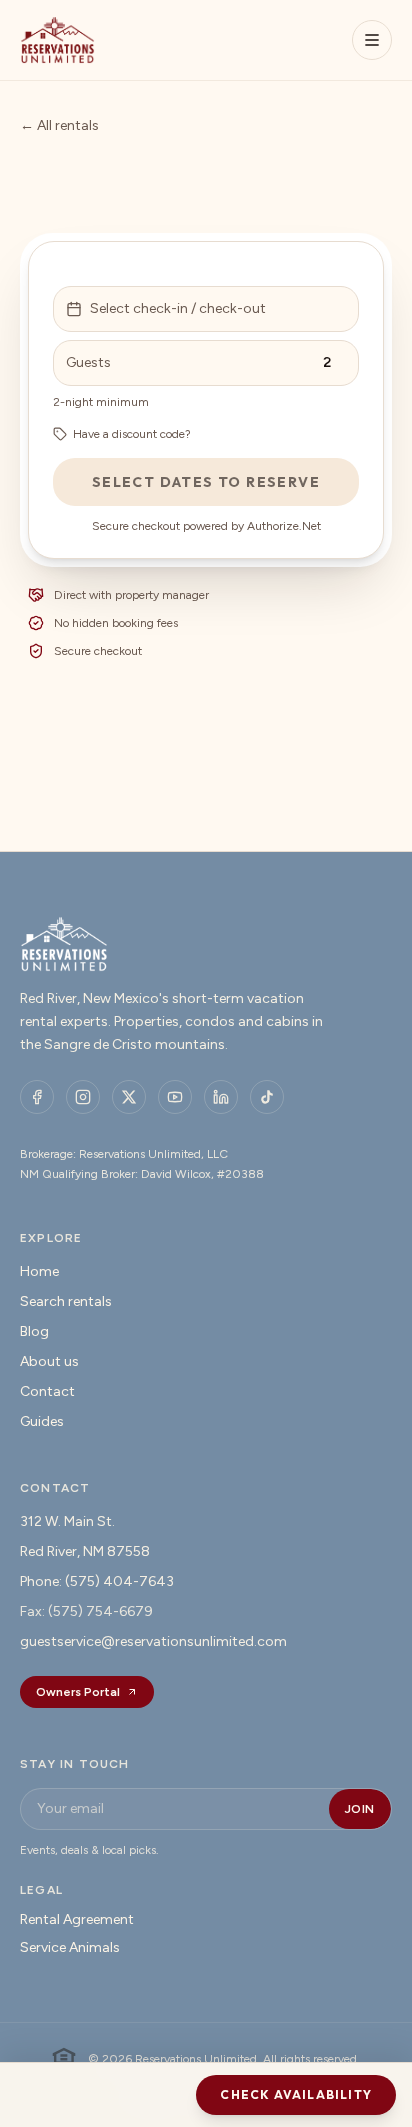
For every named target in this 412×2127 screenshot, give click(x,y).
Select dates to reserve (206, 482)
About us (49, 1361)
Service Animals (70, 1947)
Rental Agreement (77, 1919)
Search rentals (66, 1301)
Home (39, 1271)
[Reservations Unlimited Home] (57, 40)
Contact (47, 1391)
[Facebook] (37, 1097)
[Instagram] (83, 1097)
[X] (129, 1097)
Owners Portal (78, 1692)
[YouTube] (175, 1097)
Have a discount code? (132, 434)
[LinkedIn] (221, 1097)
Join (360, 1809)
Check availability (296, 2094)
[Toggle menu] (372, 40)
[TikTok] (267, 1097)
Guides (42, 1421)
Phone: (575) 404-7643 (97, 1581)
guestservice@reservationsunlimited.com (153, 1641)
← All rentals (59, 125)
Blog (34, 1331)
